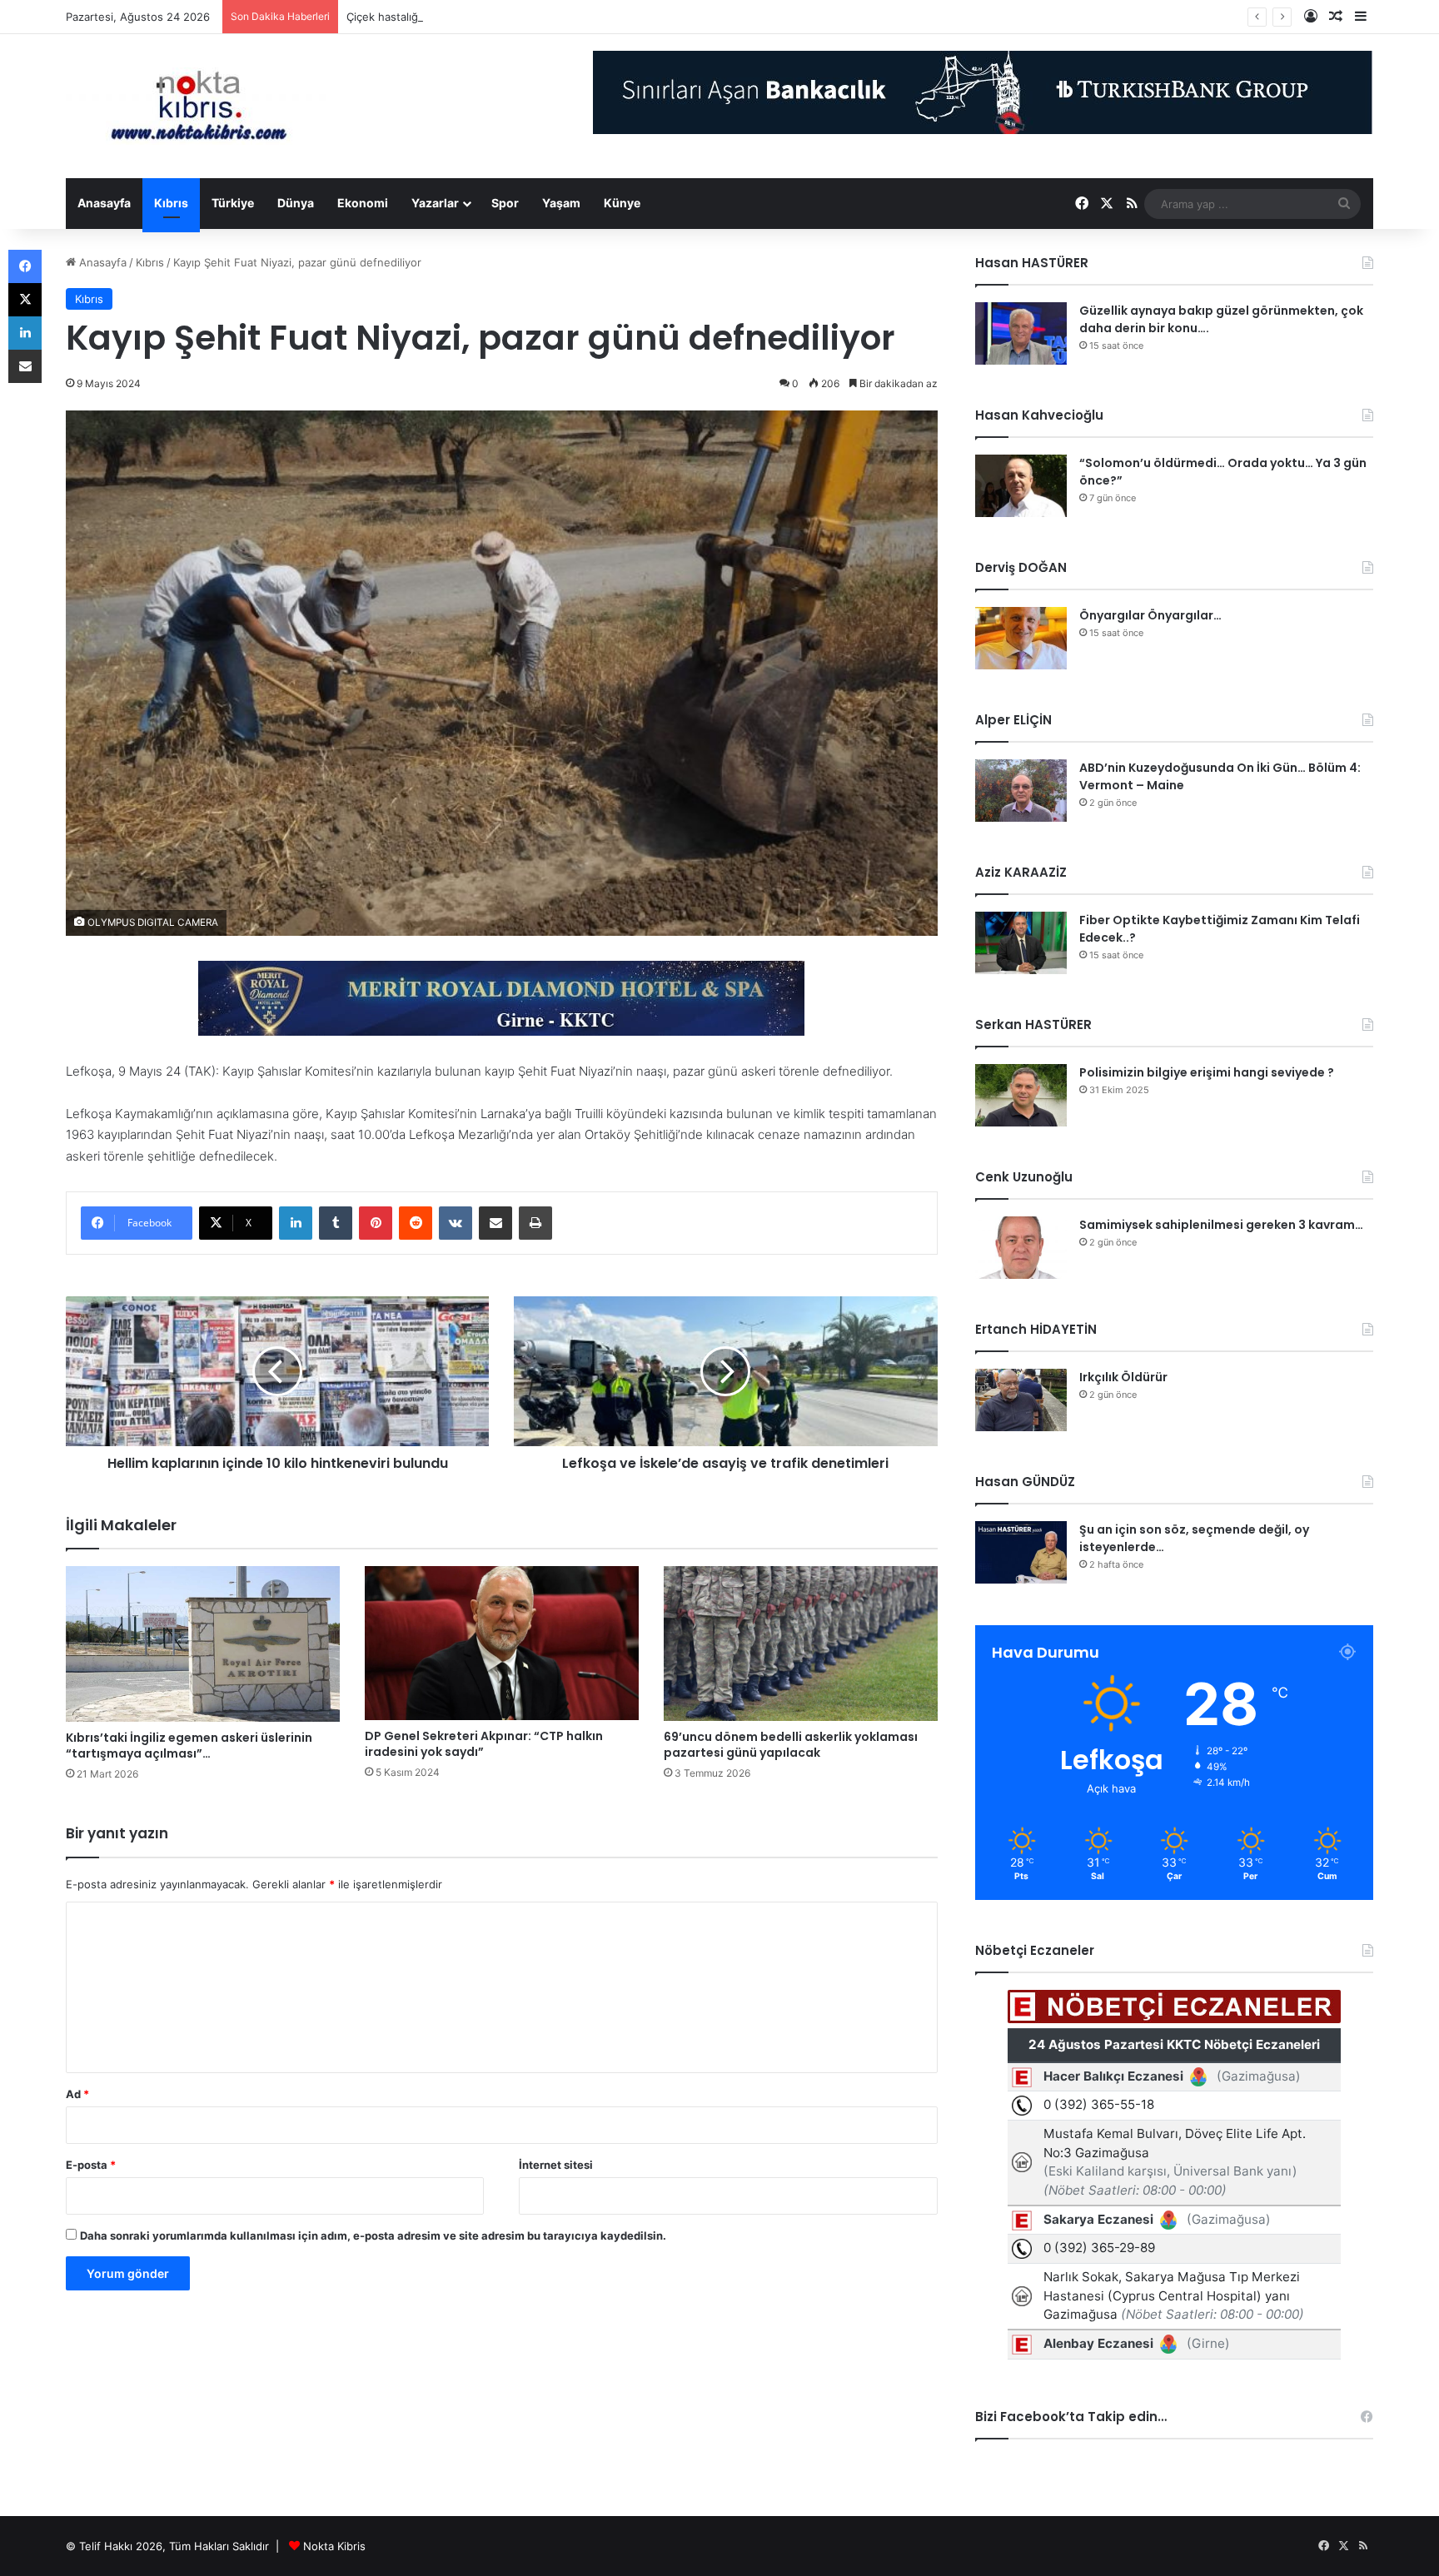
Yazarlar (435, 203)
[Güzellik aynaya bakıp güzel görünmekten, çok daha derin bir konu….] (1021, 333)
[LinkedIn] (296, 1223)
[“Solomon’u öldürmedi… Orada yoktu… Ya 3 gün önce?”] (1021, 486)
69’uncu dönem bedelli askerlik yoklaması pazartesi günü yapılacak (791, 1745)
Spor (505, 203)
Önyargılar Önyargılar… (1150, 615)
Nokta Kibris (334, 2546)
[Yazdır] (535, 1223)
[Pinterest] (376, 1223)
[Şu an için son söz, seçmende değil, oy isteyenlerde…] (1021, 1552)
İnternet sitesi (556, 2165)
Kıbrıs (171, 203)
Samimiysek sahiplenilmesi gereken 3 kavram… (1221, 1225)
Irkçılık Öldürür (1123, 1377)
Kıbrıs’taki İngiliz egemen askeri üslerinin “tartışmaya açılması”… (189, 1746)
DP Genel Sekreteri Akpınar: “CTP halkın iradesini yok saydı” (484, 1744)
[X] (25, 300)
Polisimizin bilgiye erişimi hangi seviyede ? (1207, 1072)
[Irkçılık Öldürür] (1021, 1400)
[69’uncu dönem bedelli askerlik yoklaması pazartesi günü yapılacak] (801, 1644)
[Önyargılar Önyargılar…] (1021, 638)
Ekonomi (363, 203)
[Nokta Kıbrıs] (199, 106)
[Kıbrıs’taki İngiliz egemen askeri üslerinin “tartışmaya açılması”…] (203, 1644)
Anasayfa (104, 203)
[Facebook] (25, 266)
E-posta (91, 2165)
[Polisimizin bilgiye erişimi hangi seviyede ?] (1021, 1095)
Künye (622, 203)
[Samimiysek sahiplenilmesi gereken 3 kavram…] (1021, 1248)
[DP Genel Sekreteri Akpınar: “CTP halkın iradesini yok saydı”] (502, 1643)
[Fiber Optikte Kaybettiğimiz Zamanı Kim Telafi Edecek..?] (1021, 943)
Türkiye (233, 203)
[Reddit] (416, 1223)
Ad (77, 2094)
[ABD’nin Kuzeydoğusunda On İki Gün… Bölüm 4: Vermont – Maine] (1021, 791)
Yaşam (561, 203)
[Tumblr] (336, 1223)
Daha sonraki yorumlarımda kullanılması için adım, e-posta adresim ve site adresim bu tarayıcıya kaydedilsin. (373, 2235)
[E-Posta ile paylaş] (495, 1223)
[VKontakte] (456, 1223)
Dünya (296, 203)
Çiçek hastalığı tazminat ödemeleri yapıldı (453, 17)
